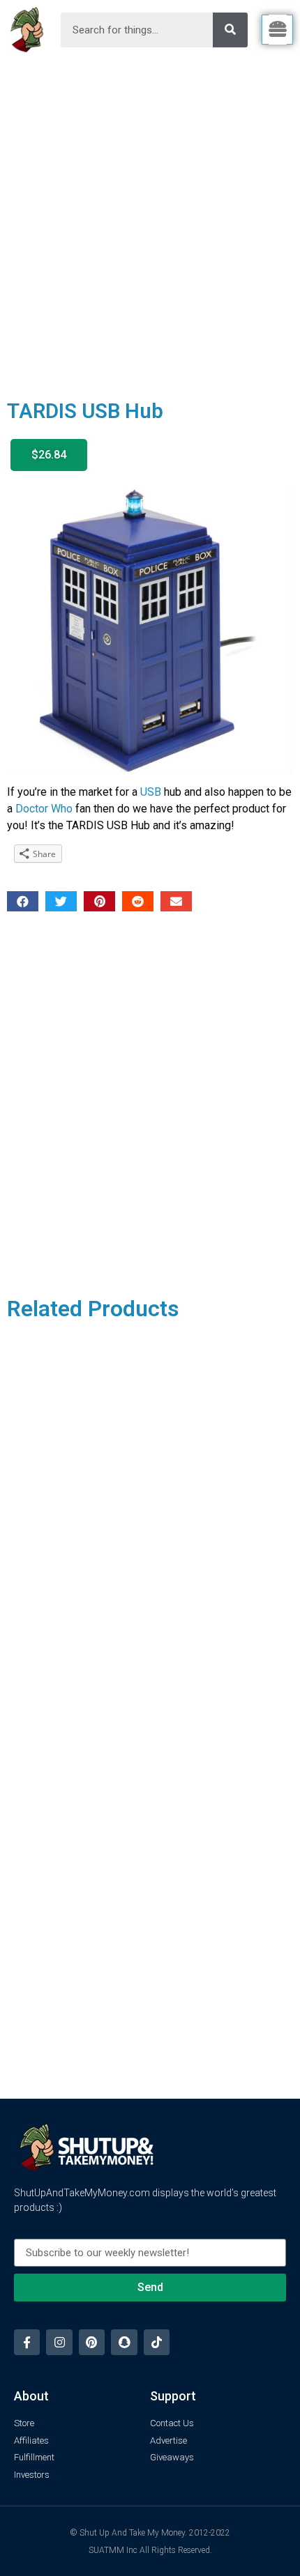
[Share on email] (176, 901)
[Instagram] (59, 2342)
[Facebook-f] (27, 2342)
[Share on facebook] (23, 901)
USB (151, 792)
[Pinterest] (92, 2342)
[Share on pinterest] (99, 901)
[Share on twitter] (61, 901)
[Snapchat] (124, 2342)
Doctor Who (44, 809)
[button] (49, 455)
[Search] (230, 30)
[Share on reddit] (138, 901)
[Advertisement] (150, 217)
